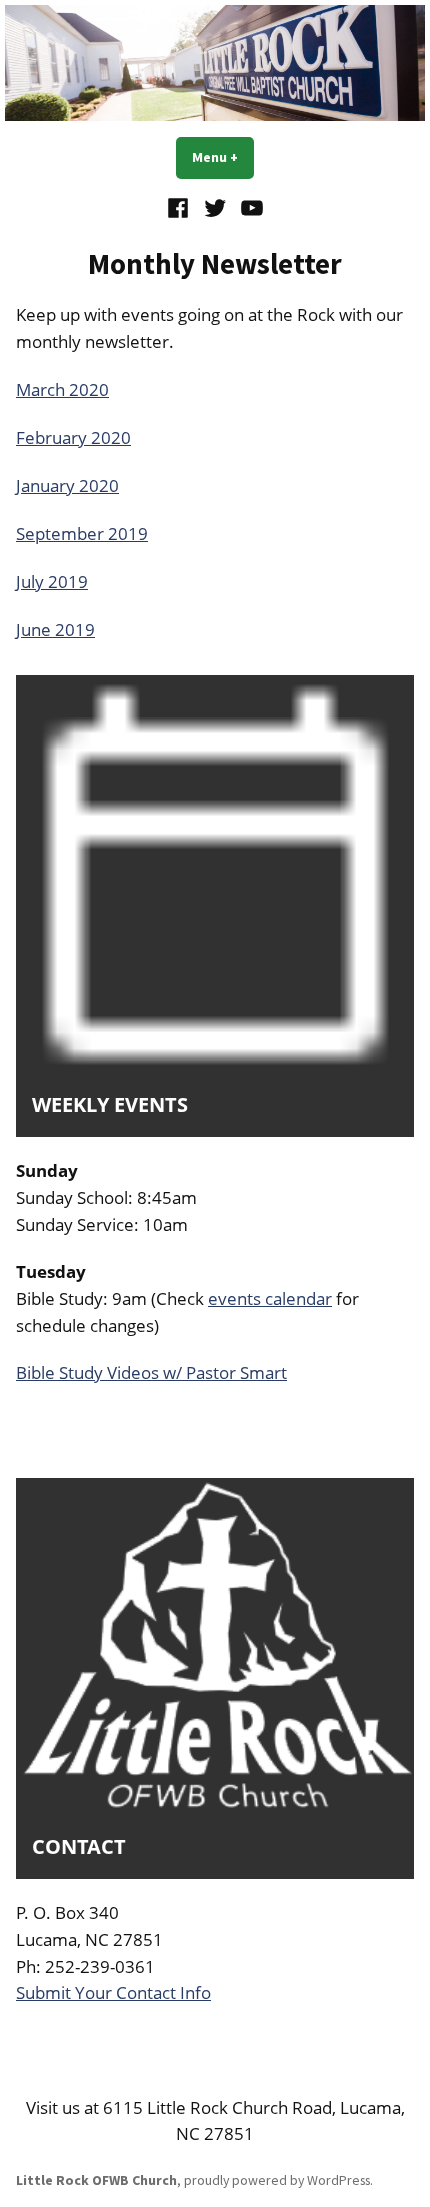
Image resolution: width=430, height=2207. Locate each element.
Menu (223, 157)
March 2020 (62, 389)
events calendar (270, 1298)
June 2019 (55, 629)
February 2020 (73, 437)
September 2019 (82, 533)
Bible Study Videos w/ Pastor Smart (151, 1372)
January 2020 (67, 485)
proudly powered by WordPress (277, 2180)
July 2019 (52, 581)
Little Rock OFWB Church (96, 2180)
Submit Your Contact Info (113, 1992)
